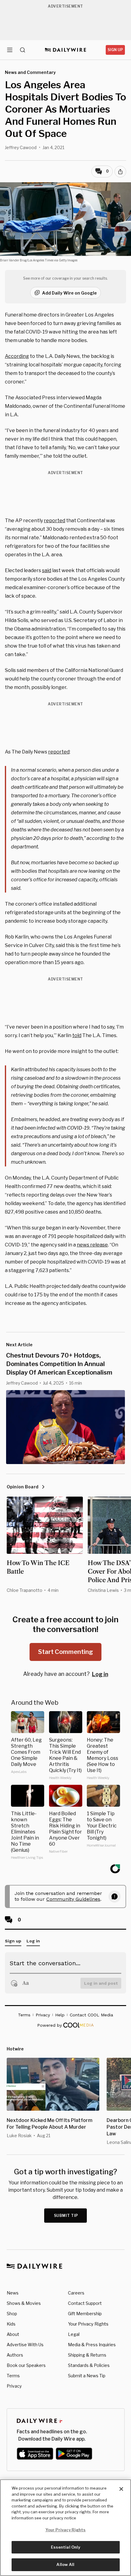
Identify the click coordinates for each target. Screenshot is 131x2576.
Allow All (65, 2564)
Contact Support (85, 2303)
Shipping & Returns (87, 2355)
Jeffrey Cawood (21, 147)
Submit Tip (66, 2216)
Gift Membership (85, 2314)
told (77, 1035)
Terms (13, 2376)
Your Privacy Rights (88, 2324)
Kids (11, 2324)
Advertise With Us (25, 2345)
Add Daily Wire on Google (69, 293)
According (17, 356)
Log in (100, 1674)
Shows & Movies (24, 2303)
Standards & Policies (89, 2365)
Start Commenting (65, 1652)
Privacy (14, 2386)
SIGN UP (115, 50)
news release (92, 1245)
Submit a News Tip (87, 2376)
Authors (15, 2355)
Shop (12, 2314)
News (13, 2293)
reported (55, 521)
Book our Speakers (26, 2365)
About (13, 2334)
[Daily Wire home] (66, 50)
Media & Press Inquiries (92, 2345)
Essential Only (66, 2547)
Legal (74, 2334)
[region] (65, 2528)
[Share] (120, 172)
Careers (76, 2293)
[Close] (121, 2489)
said (47, 570)
